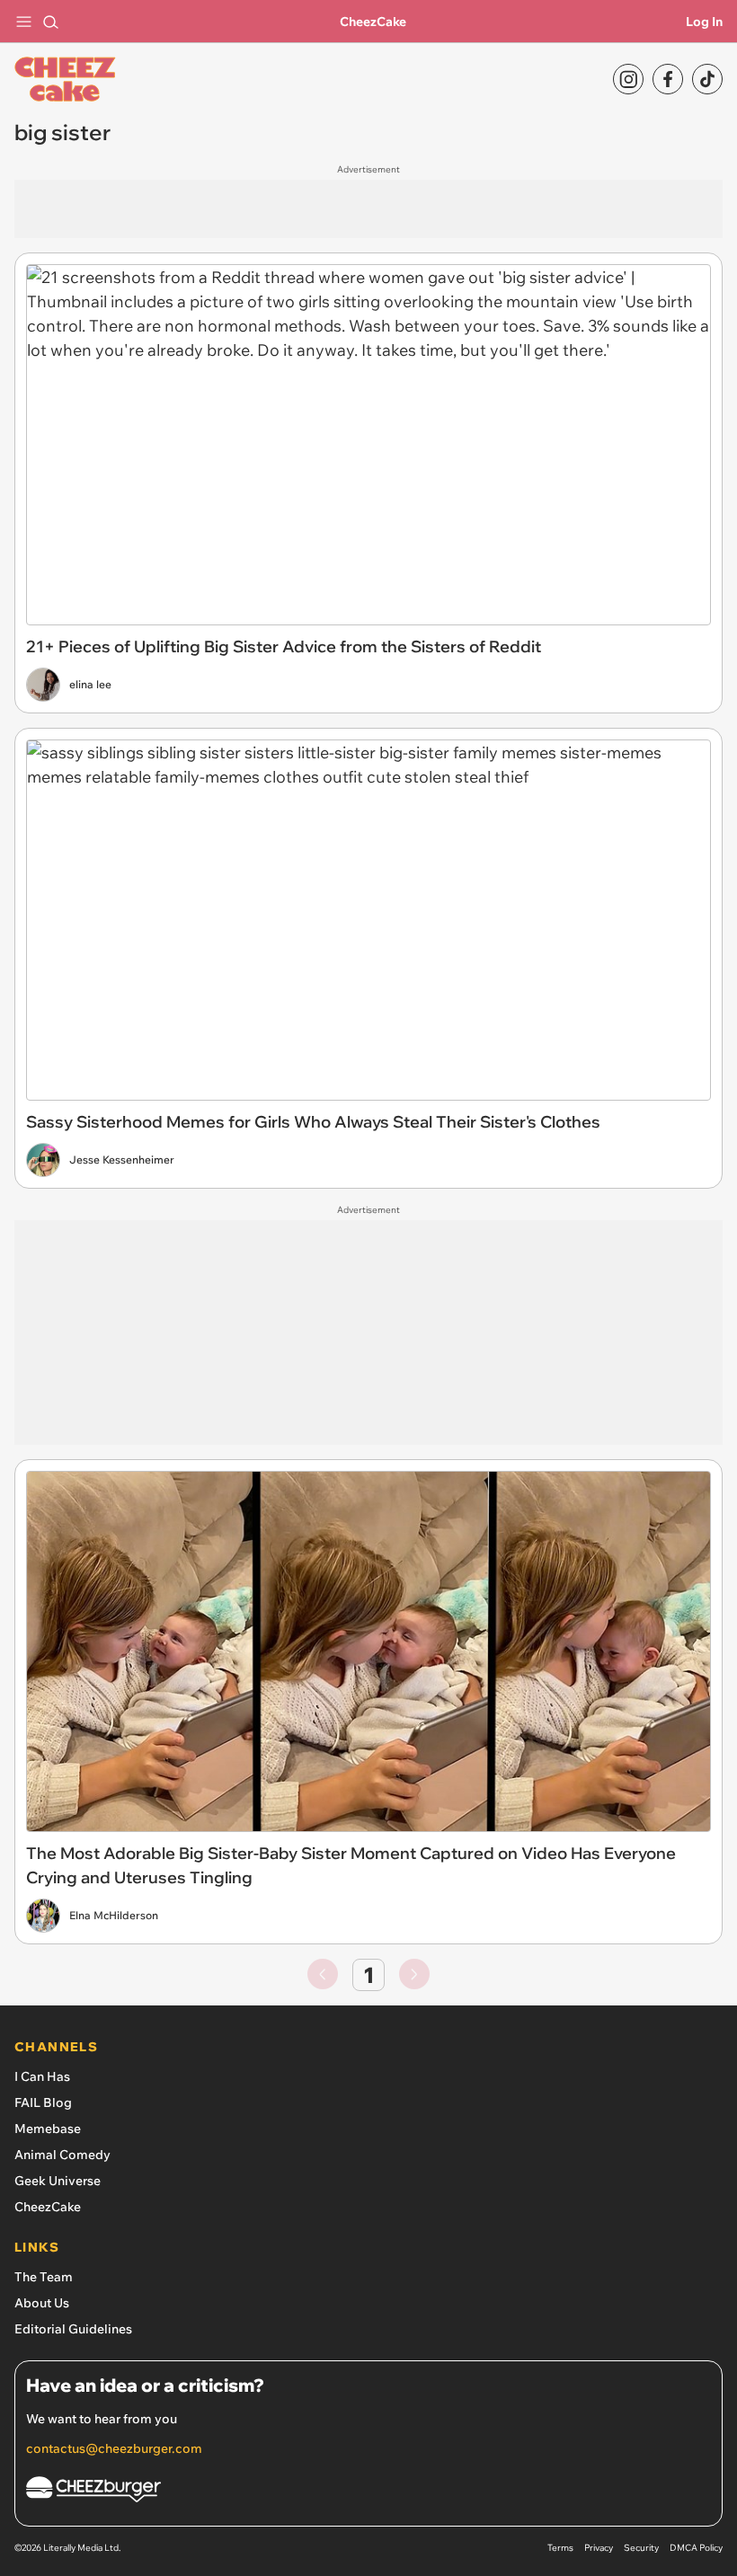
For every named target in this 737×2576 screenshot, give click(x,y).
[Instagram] (628, 79)
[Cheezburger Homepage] (368, 2492)
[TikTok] (707, 79)
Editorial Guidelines (73, 2329)
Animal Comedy (62, 2155)
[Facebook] (668, 79)
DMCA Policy (696, 2548)
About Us (42, 2303)
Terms (560, 2548)
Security (641, 2548)
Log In (704, 22)
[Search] (50, 22)
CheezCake (373, 22)
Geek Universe (58, 2181)
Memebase (48, 2129)
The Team (44, 2277)
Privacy (599, 2548)
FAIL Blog (43, 2102)
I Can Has (42, 2076)
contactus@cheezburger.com (114, 2448)
